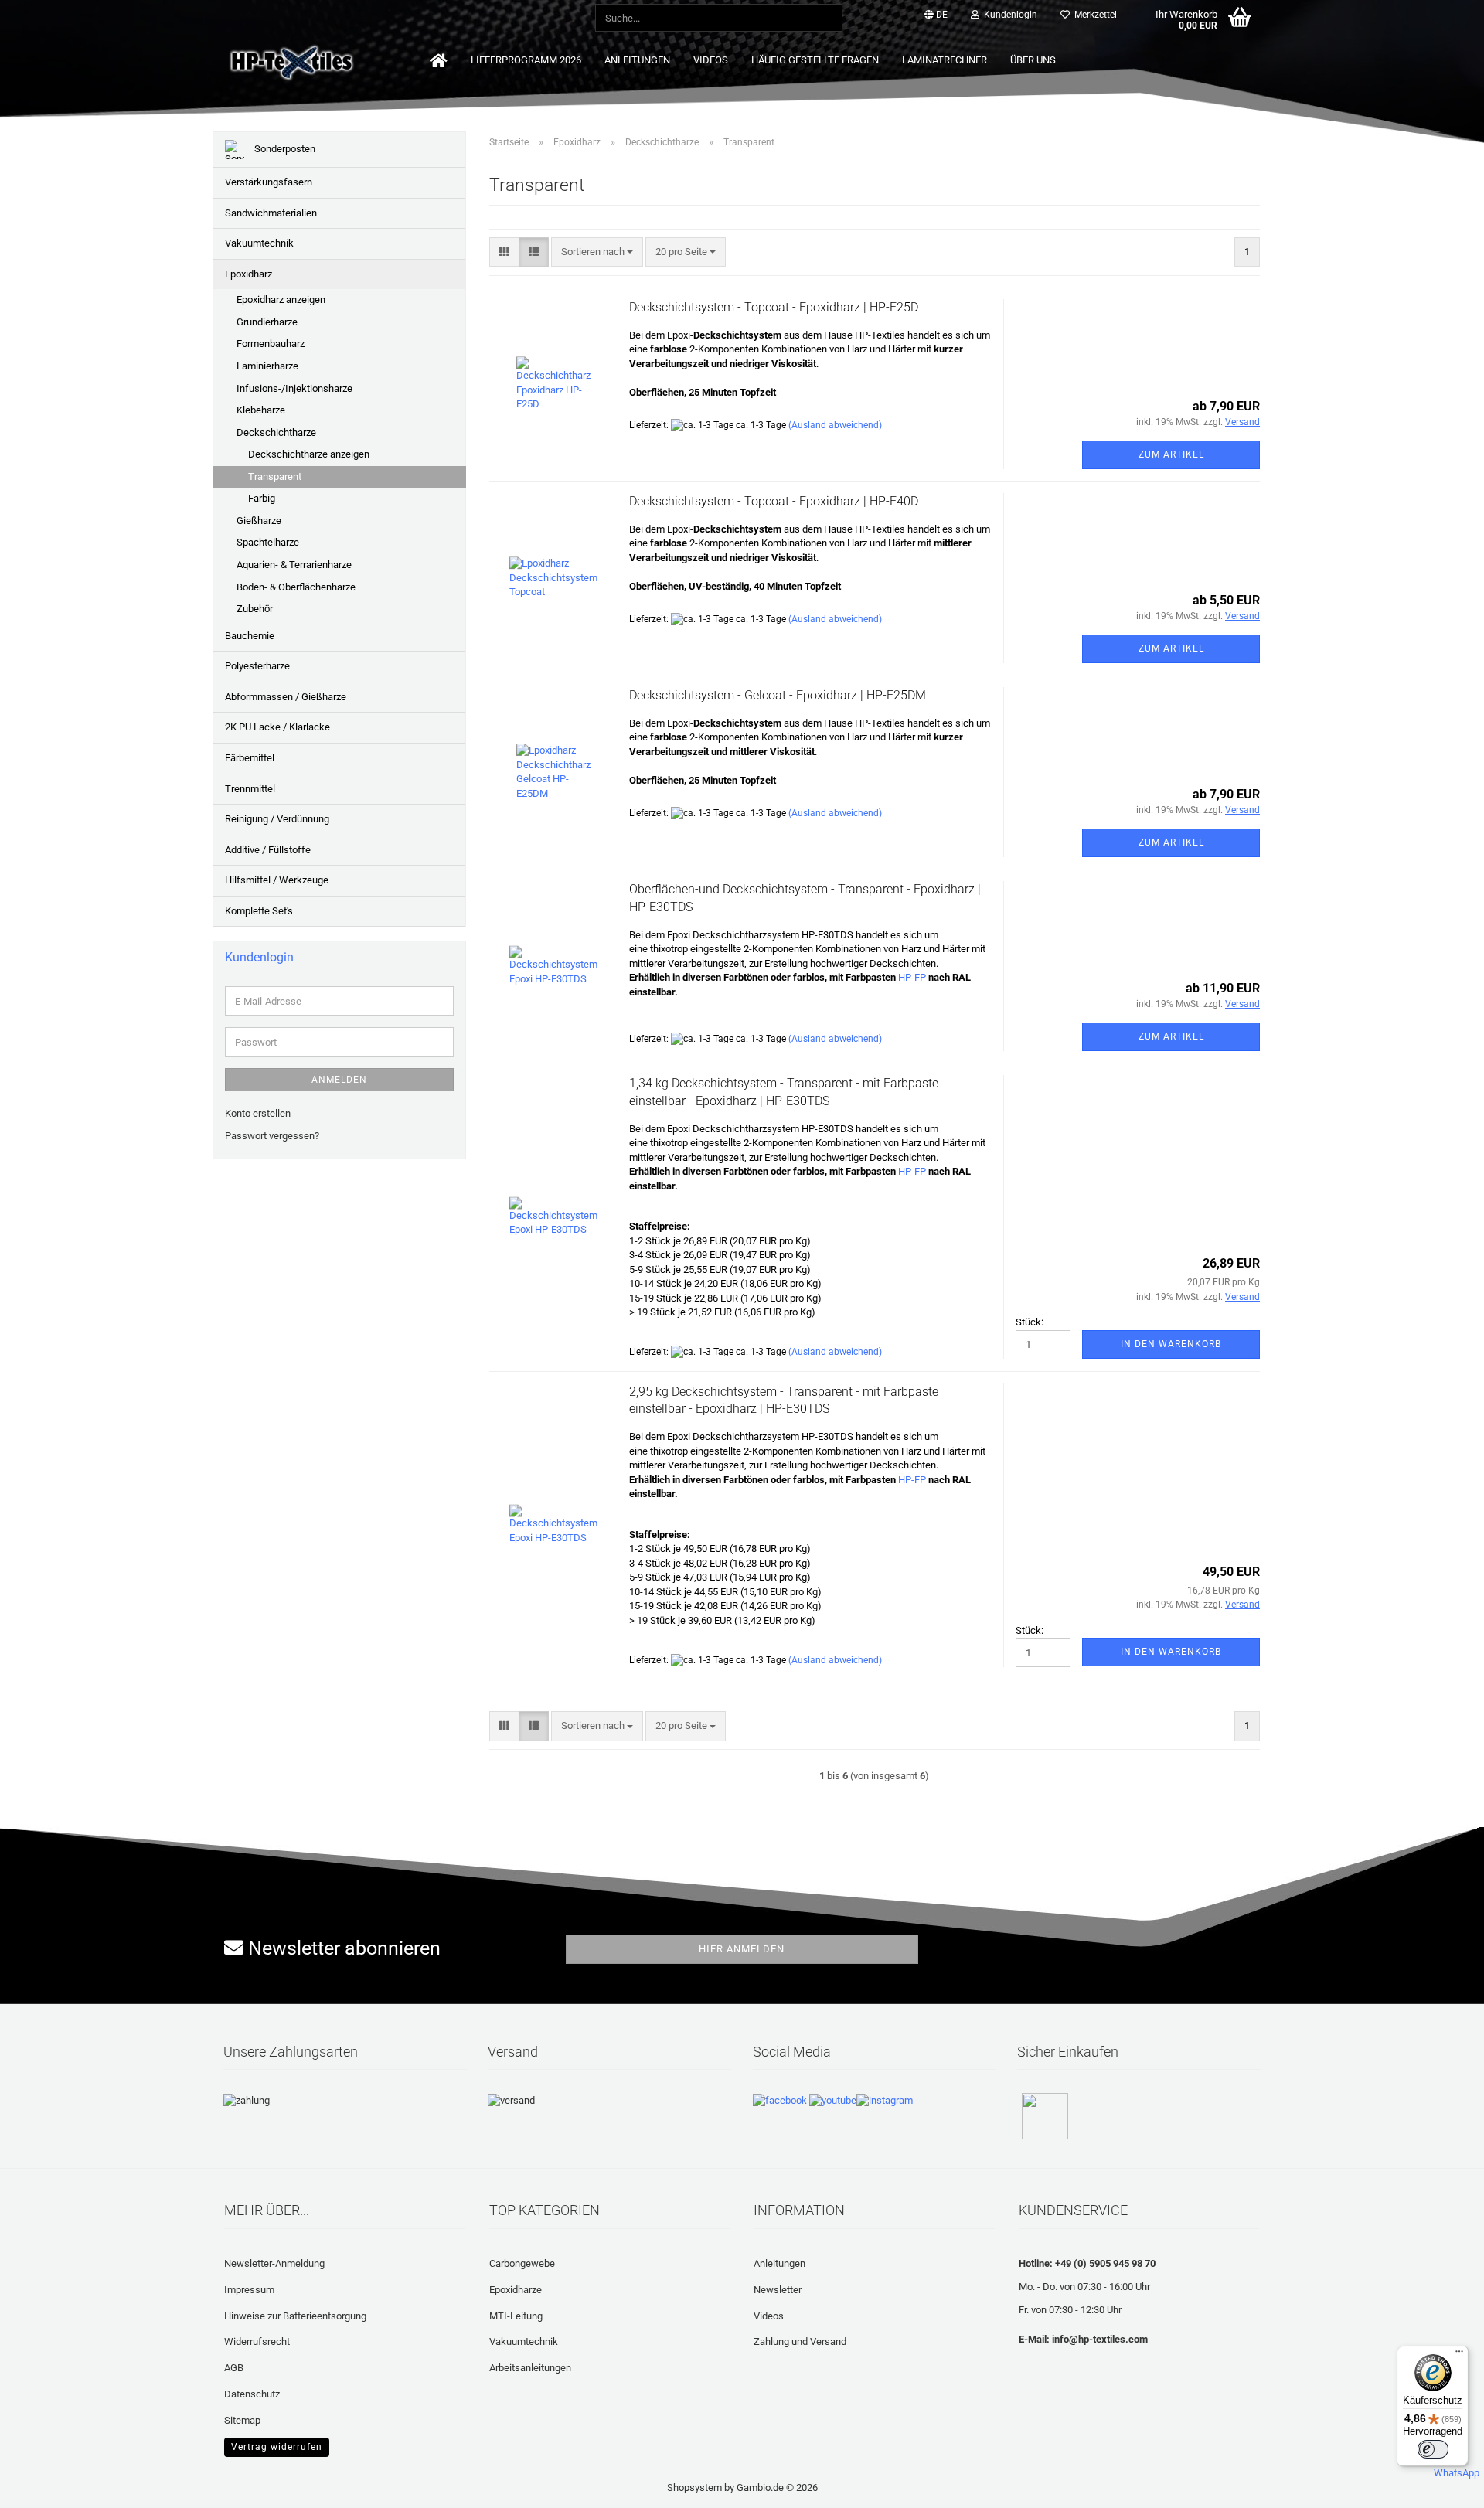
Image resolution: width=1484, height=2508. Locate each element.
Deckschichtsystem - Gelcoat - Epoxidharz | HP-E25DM (778, 695)
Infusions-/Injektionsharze (294, 388)
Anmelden (339, 1080)
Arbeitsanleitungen (530, 2368)
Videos (711, 60)
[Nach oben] (43, 2485)
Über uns (1033, 60)
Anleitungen (637, 60)
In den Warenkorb (1171, 1344)
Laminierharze (267, 366)
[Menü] (1459, 2355)
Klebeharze (261, 410)
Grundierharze (267, 322)
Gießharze (259, 521)
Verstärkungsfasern (269, 182)
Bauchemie (250, 636)
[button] (936, 15)
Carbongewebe (522, 2263)
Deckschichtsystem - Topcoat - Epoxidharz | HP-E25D (774, 307)
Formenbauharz (271, 344)
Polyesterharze (257, 666)
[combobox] (597, 252)
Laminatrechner (945, 60)
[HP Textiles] (345, 62)
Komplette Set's (259, 911)
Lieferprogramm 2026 (526, 60)
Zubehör (255, 609)
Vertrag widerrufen (277, 2447)
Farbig (262, 498)
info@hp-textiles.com (1100, 2339)
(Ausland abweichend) (835, 425)
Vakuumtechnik (259, 243)
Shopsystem (694, 2488)
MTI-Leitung (516, 2316)
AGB (234, 2368)
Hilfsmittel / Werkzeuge (277, 880)
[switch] (1433, 2449)
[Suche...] (828, 19)
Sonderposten (284, 149)
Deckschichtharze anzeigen (309, 454)
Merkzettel (1093, 15)
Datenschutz (252, 2394)
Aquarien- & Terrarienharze (294, 565)
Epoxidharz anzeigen (281, 299)
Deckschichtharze (276, 432)
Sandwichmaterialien (271, 213)
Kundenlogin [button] (1008, 15)
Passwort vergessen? (272, 1136)
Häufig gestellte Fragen (815, 60)
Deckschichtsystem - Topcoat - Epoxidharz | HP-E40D (774, 501)
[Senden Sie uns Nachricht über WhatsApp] (1457, 2467)
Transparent (275, 476)
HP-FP (912, 977)
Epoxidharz (248, 274)
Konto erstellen (258, 1113)
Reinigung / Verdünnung (277, 819)
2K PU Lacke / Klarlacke (277, 727)
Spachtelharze (268, 542)
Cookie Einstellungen (270, 2445)
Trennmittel (250, 789)
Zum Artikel (1171, 454)
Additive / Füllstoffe (268, 850)
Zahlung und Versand (800, 2341)
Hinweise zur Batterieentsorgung (295, 2316)
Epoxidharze (516, 2290)
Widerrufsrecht (257, 2341)
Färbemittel (250, 758)
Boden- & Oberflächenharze (296, 587)
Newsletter (778, 2290)
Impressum (249, 2290)
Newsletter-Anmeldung (274, 2263)
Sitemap (242, 2420)
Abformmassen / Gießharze (286, 697)
